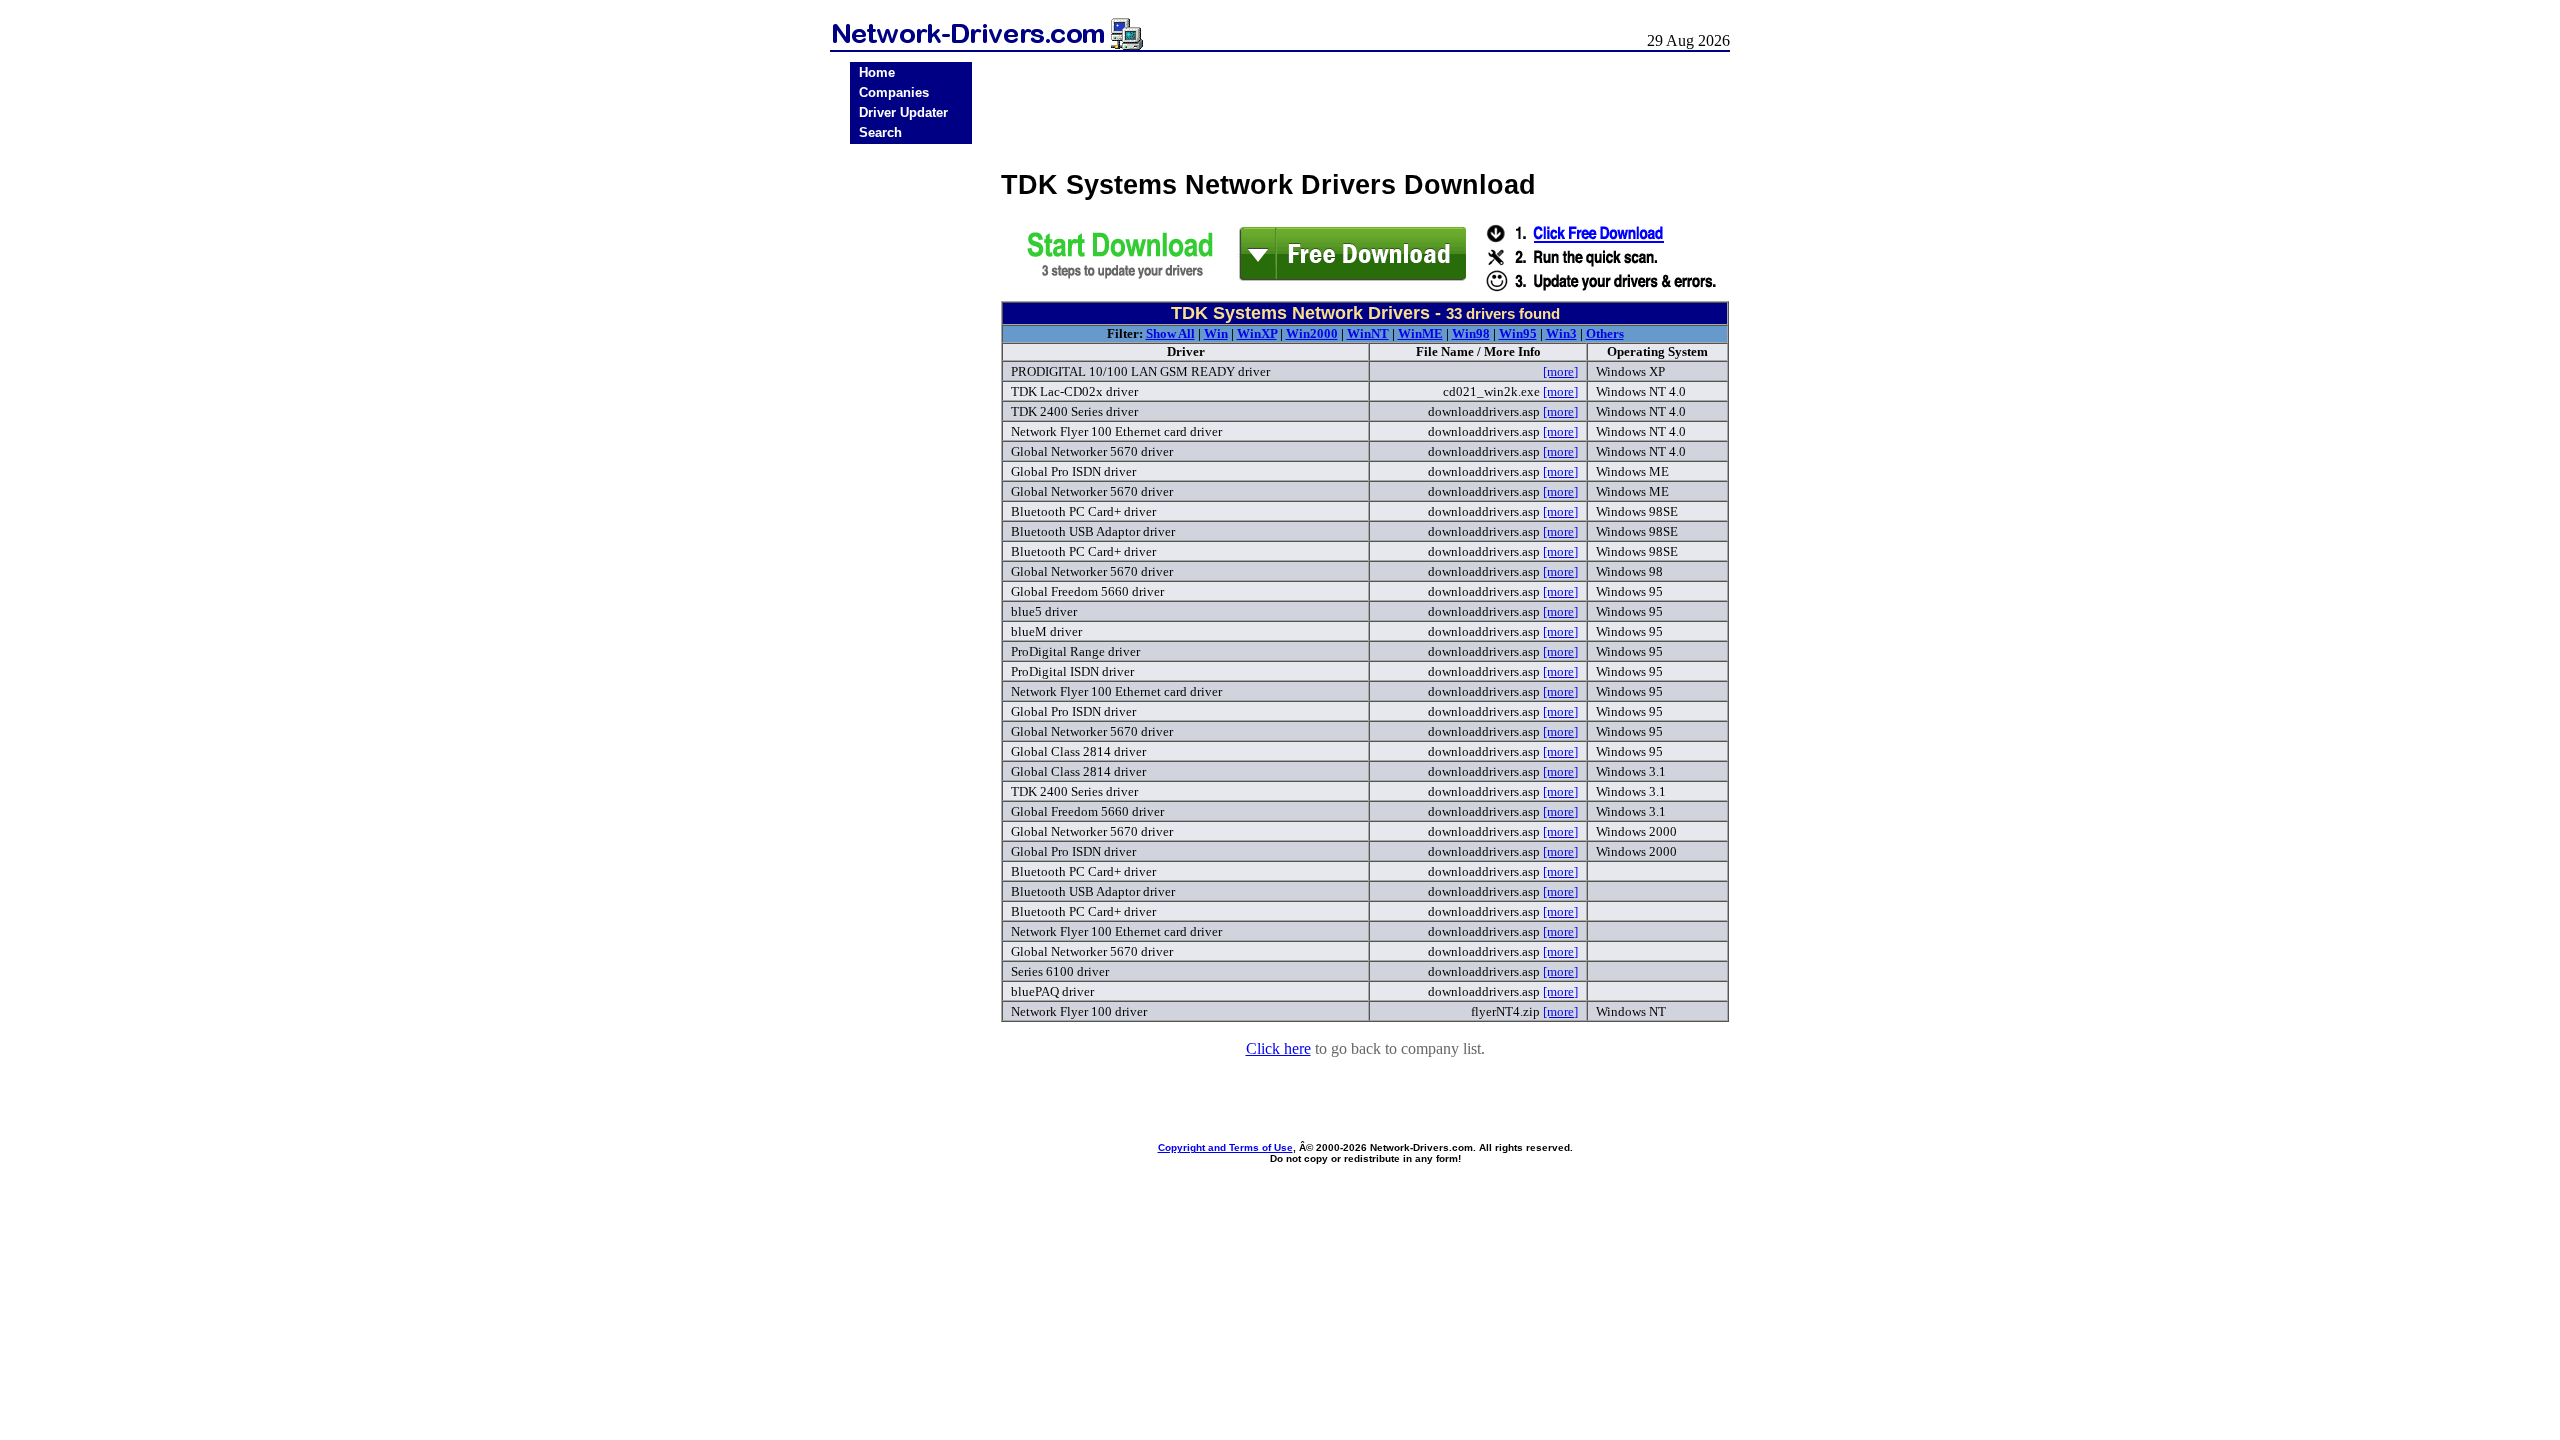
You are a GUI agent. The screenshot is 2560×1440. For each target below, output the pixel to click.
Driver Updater (903, 112)
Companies (894, 92)
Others (1605, 333)
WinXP (1257, 333)
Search (880, 132)
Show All (1170, 333)
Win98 (1471, 333)
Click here (1278, 1048)
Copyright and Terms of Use (1225, 1147)
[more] (1560, 371)
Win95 (1518, 333)
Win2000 (1312, 333)
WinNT (1368, 333)
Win (1216, 333)
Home (877, 72)
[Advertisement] (911, 462)
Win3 (1561, 333)
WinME (1420, 333)
